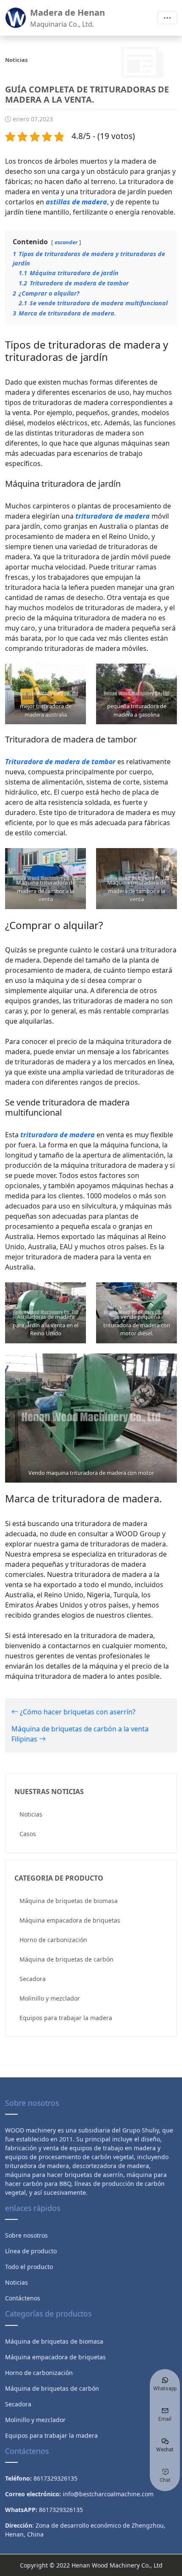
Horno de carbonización (53, 1940)
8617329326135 (61, 2510)
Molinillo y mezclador (50, 1998)
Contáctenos (23, 2298)
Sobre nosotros (26, 2235)
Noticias (31, 1814)
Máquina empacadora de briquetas (70, 1920)
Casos (28, 1834)
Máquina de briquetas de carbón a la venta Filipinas (80, 1734)
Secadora (33, 1979)
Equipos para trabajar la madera (66, 2018)
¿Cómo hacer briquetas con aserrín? (77, 1712)
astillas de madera (76, 202)
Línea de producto (31, 2251)
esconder (66, 242)
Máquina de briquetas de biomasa (69, 1901)
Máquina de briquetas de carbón (66, 1959)
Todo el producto (29, 2267)
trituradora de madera (113, 516)
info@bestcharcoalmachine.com (108, 2494)
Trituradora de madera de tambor (60, 762)
